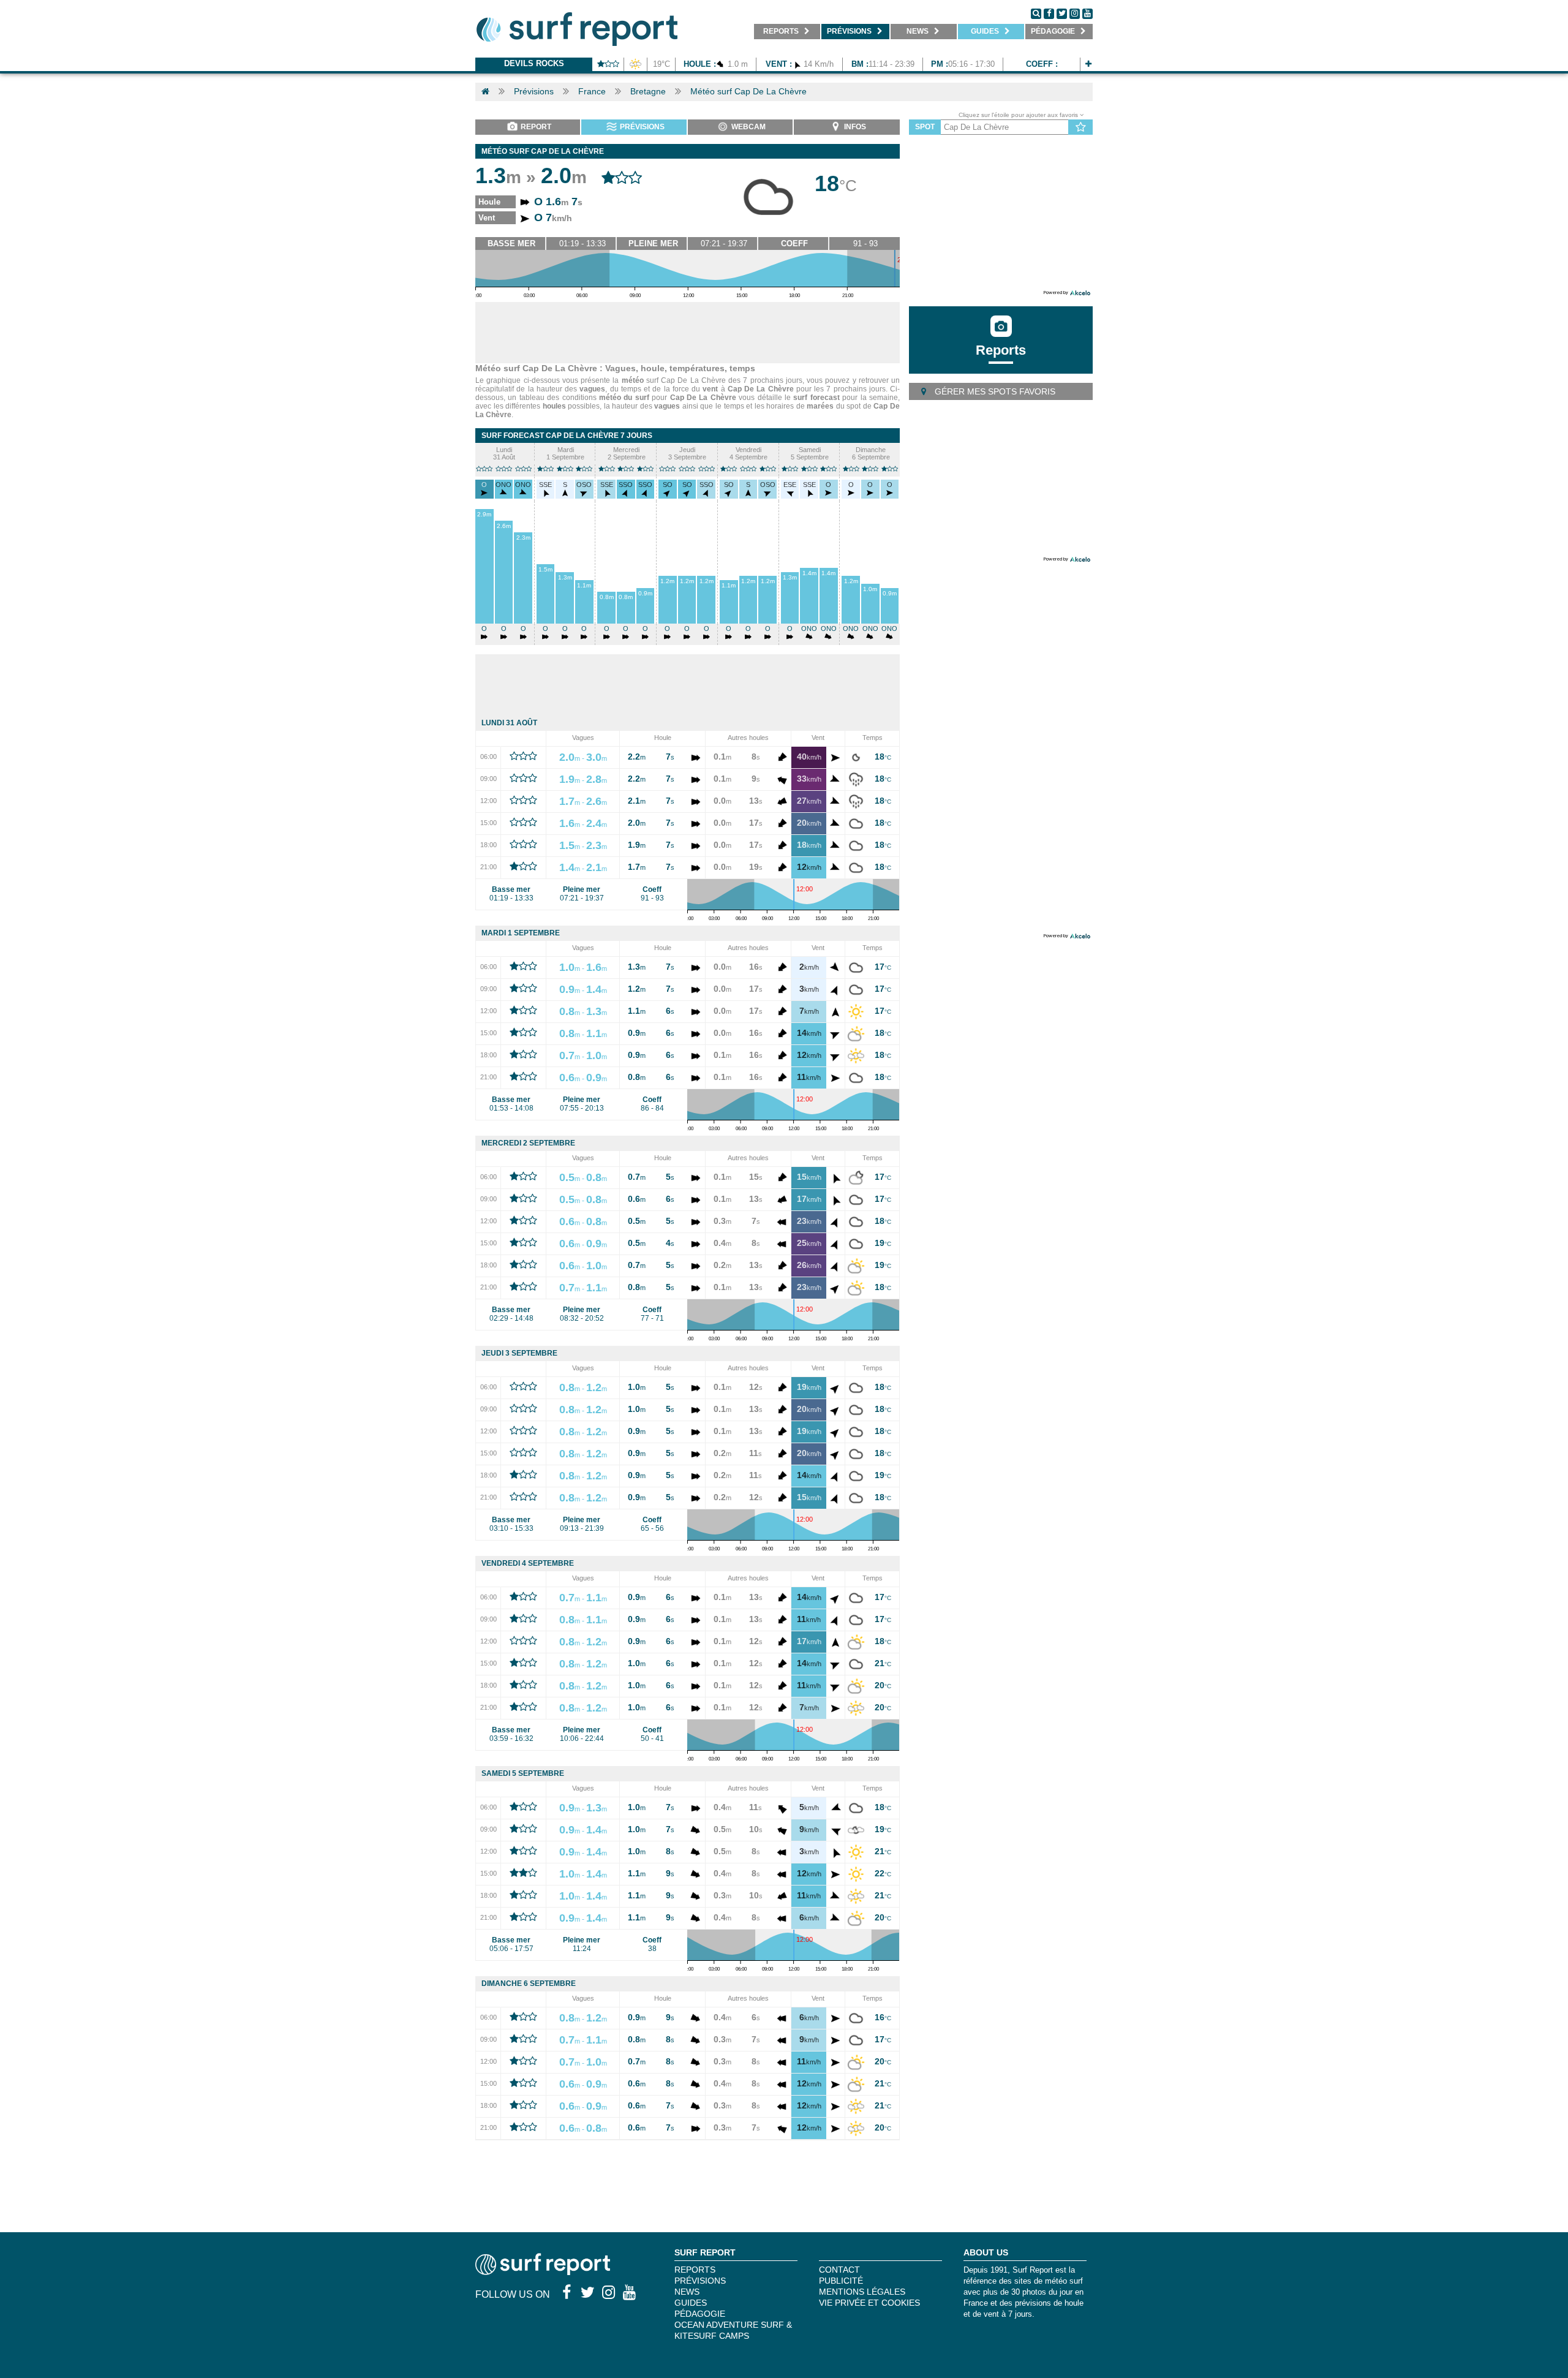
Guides (691, 2303)
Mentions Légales (862, 2292)
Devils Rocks (534, 63)
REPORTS (695, 2270)
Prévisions (534, 91)
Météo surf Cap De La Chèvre (748, 91)
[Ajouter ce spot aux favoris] (1081, 127)
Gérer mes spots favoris (994, 391)
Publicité (841, 2281)
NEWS (687, 2292)
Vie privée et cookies (869, 2303)
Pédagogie (700, 2314)
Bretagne (648, 91)
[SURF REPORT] (543, 2272)
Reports (1001, 350)
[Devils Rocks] (1088, 64)
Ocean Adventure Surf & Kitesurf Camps (733, 2330)
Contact (839, 2270)
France (592, 91)
